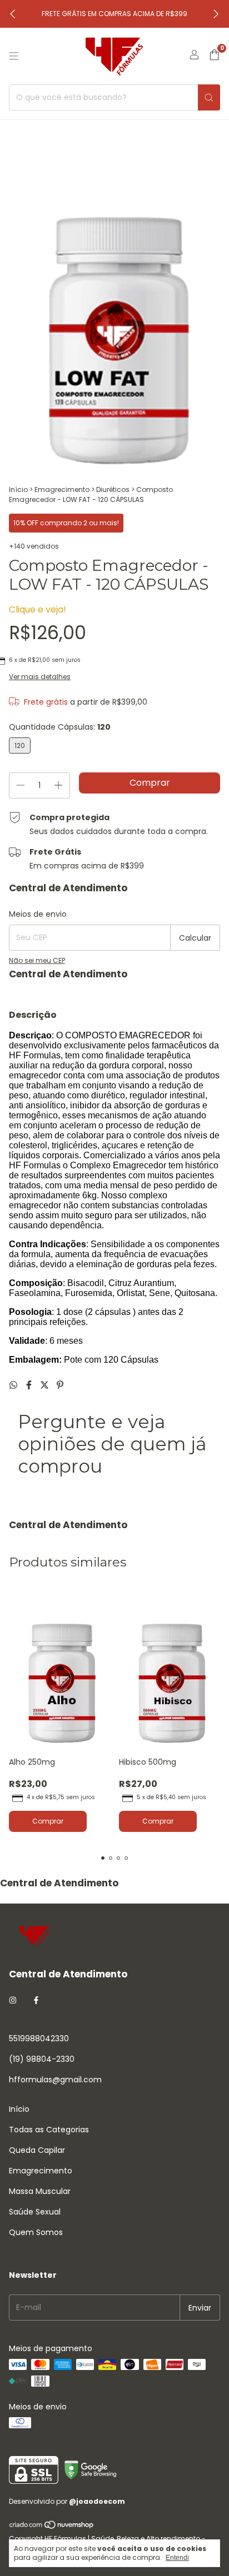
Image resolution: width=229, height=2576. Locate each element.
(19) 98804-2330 (42, 2059)
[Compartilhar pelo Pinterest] (60, 1385)
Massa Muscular (40, 2191)
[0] (214, 56)
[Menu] (14, 56)
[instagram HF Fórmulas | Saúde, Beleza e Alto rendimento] (13, 2000)
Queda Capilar (37, 2150)
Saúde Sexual (35, 2212)
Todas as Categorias (49, 2130)
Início (18, 489)
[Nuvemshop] (52, 2527)
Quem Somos (36, 2232)
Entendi (177, 2558)
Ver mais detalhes (40, 677)
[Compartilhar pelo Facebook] (30, 1385)
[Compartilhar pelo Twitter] (46, 1385)
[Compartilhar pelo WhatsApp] (14, 1385)
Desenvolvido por (67, 2501)
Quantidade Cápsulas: (60, 727)
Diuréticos (113, 489)
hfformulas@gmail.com (55, 2080)
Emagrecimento (62, 489)
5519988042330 (39, 2038)
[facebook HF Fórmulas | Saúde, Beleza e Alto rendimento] (36, 2000)
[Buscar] (209, 97)
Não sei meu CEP (37, 960)
